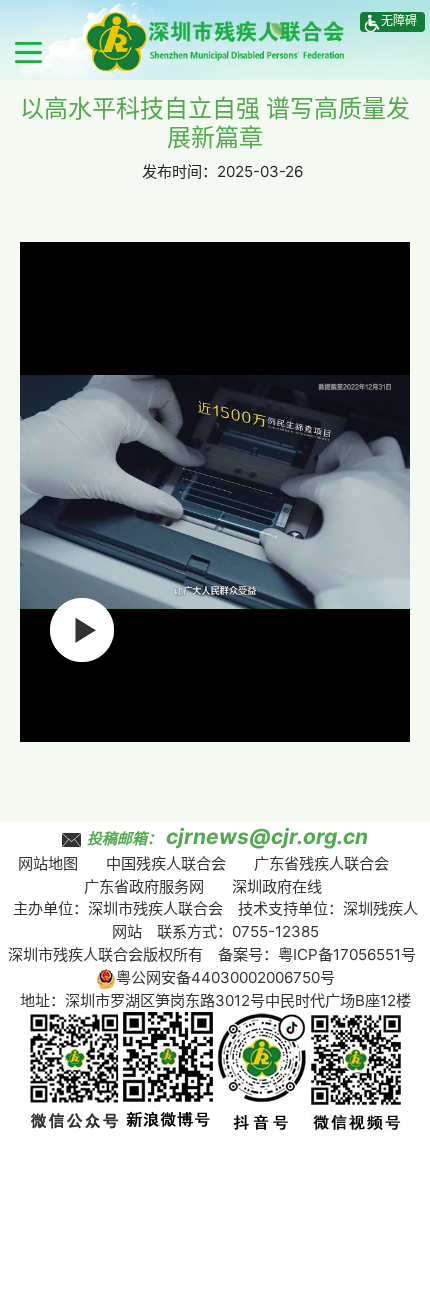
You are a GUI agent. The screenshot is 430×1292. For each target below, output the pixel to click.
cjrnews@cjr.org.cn (267, 836)
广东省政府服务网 (144, 886)
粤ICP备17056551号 (347, 954)
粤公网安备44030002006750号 (225, 977)
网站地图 (48, 863)
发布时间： (179, 171)
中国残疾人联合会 (166, 863)
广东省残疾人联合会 (321, 863)
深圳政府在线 (277, 886)
